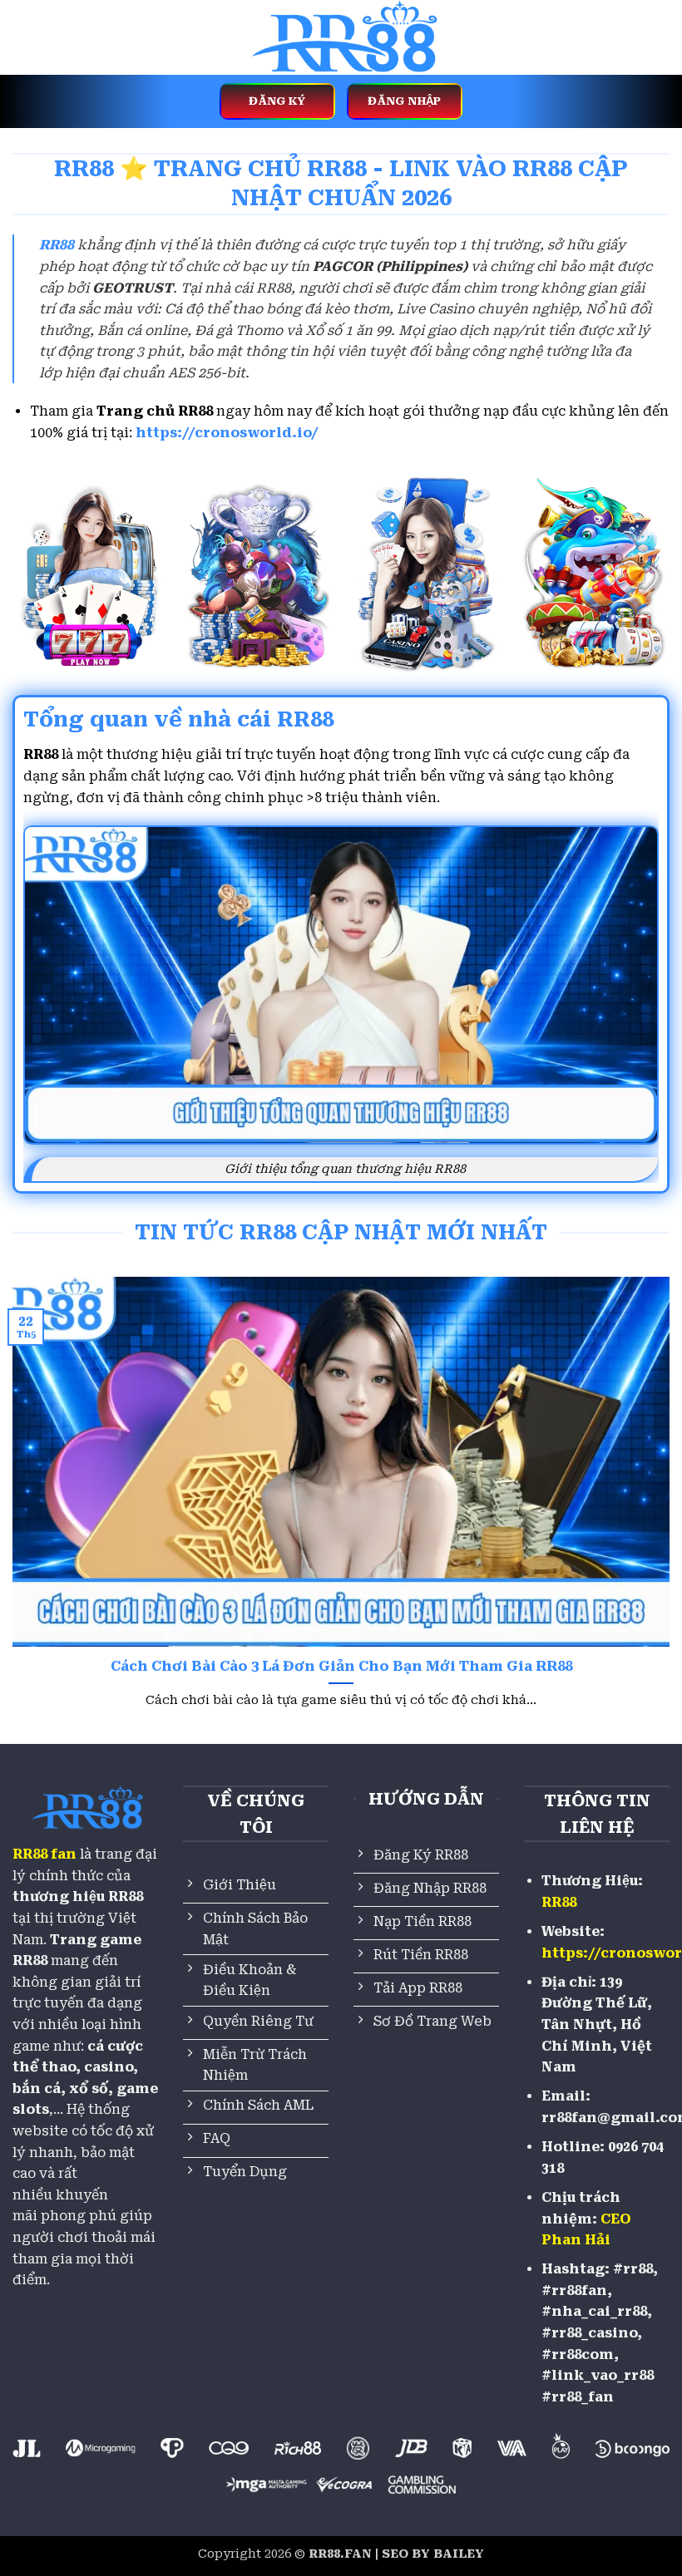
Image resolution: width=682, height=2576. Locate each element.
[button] (22, 37)
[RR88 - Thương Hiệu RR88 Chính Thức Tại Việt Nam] (341, 37)
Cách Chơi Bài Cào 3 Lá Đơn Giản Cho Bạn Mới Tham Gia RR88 (341, 1666)
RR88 (559, 1902)
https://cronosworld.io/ (227, 433)
